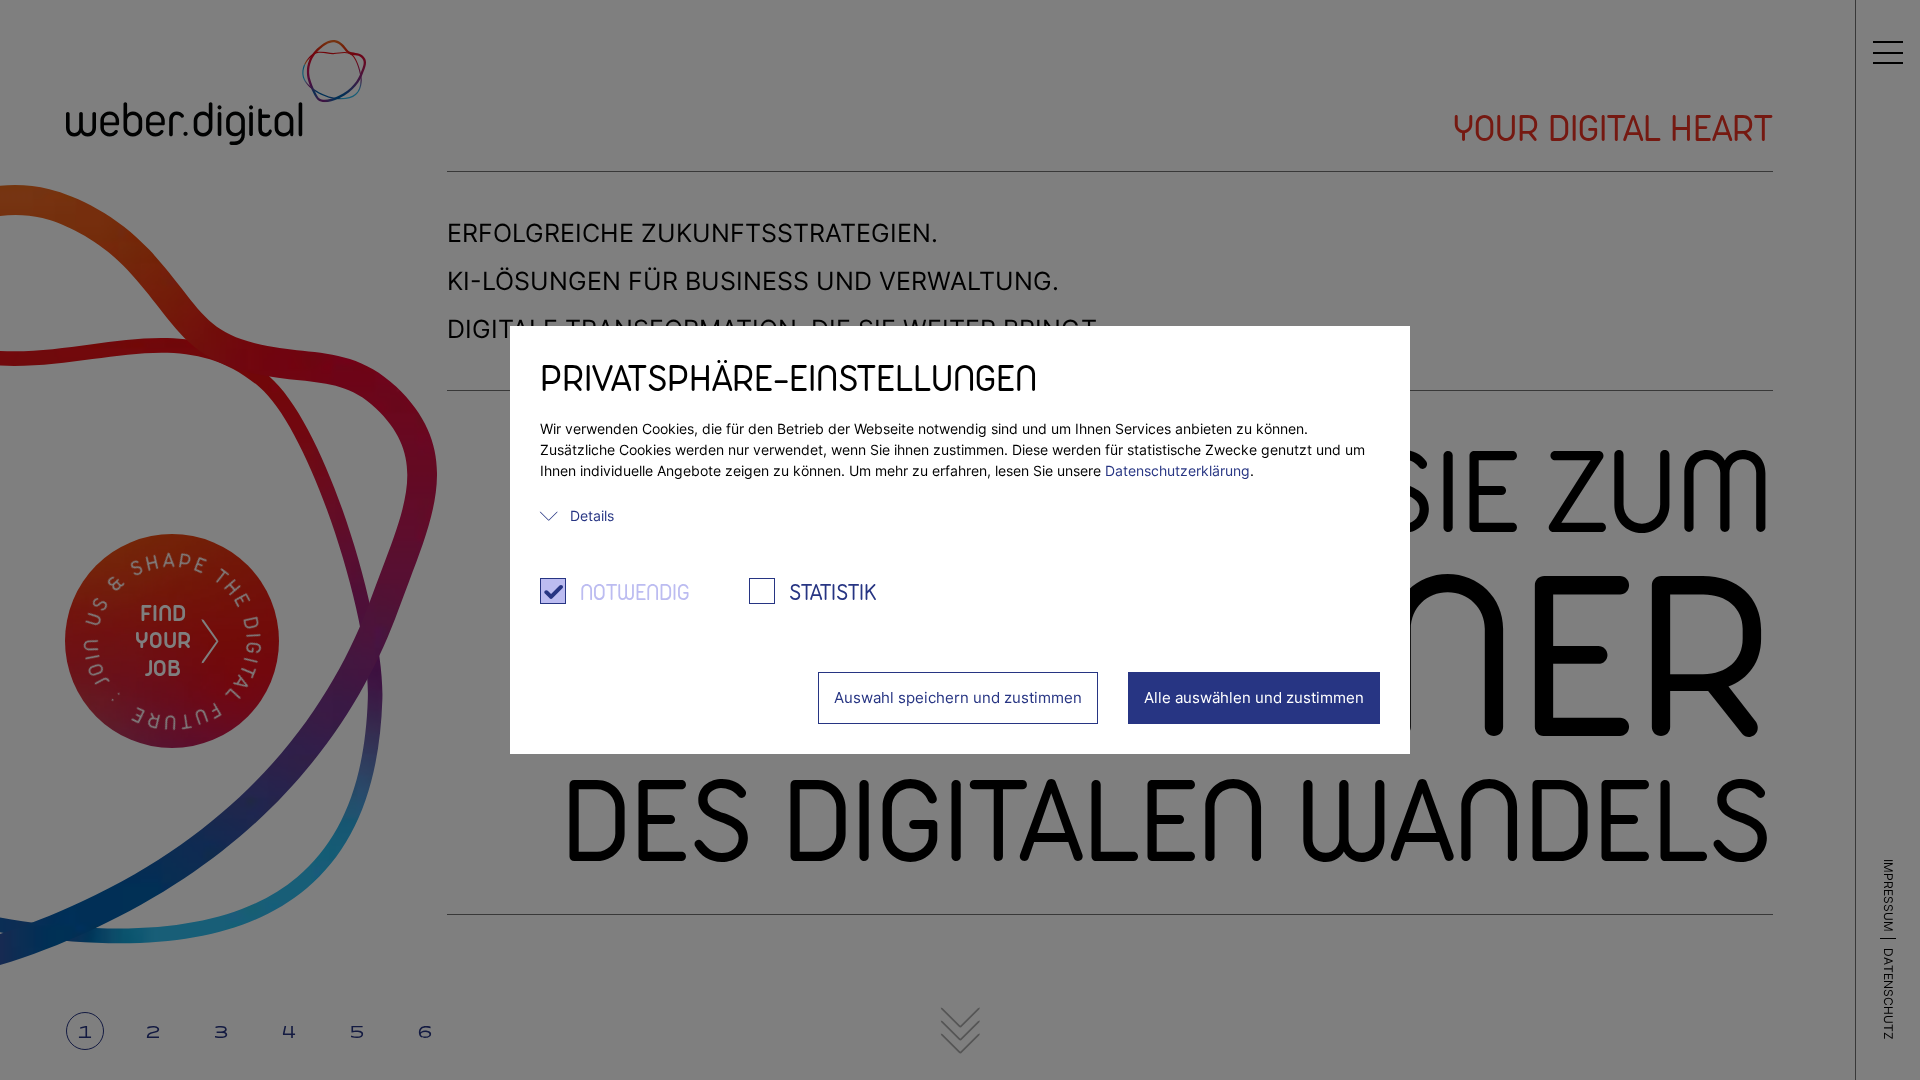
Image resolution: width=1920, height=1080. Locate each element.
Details (592, 515)
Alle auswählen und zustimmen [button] (1254, 697)
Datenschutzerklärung (1177, 470)
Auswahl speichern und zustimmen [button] (958, 697)
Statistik (832, 593)
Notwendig (635, 593)
